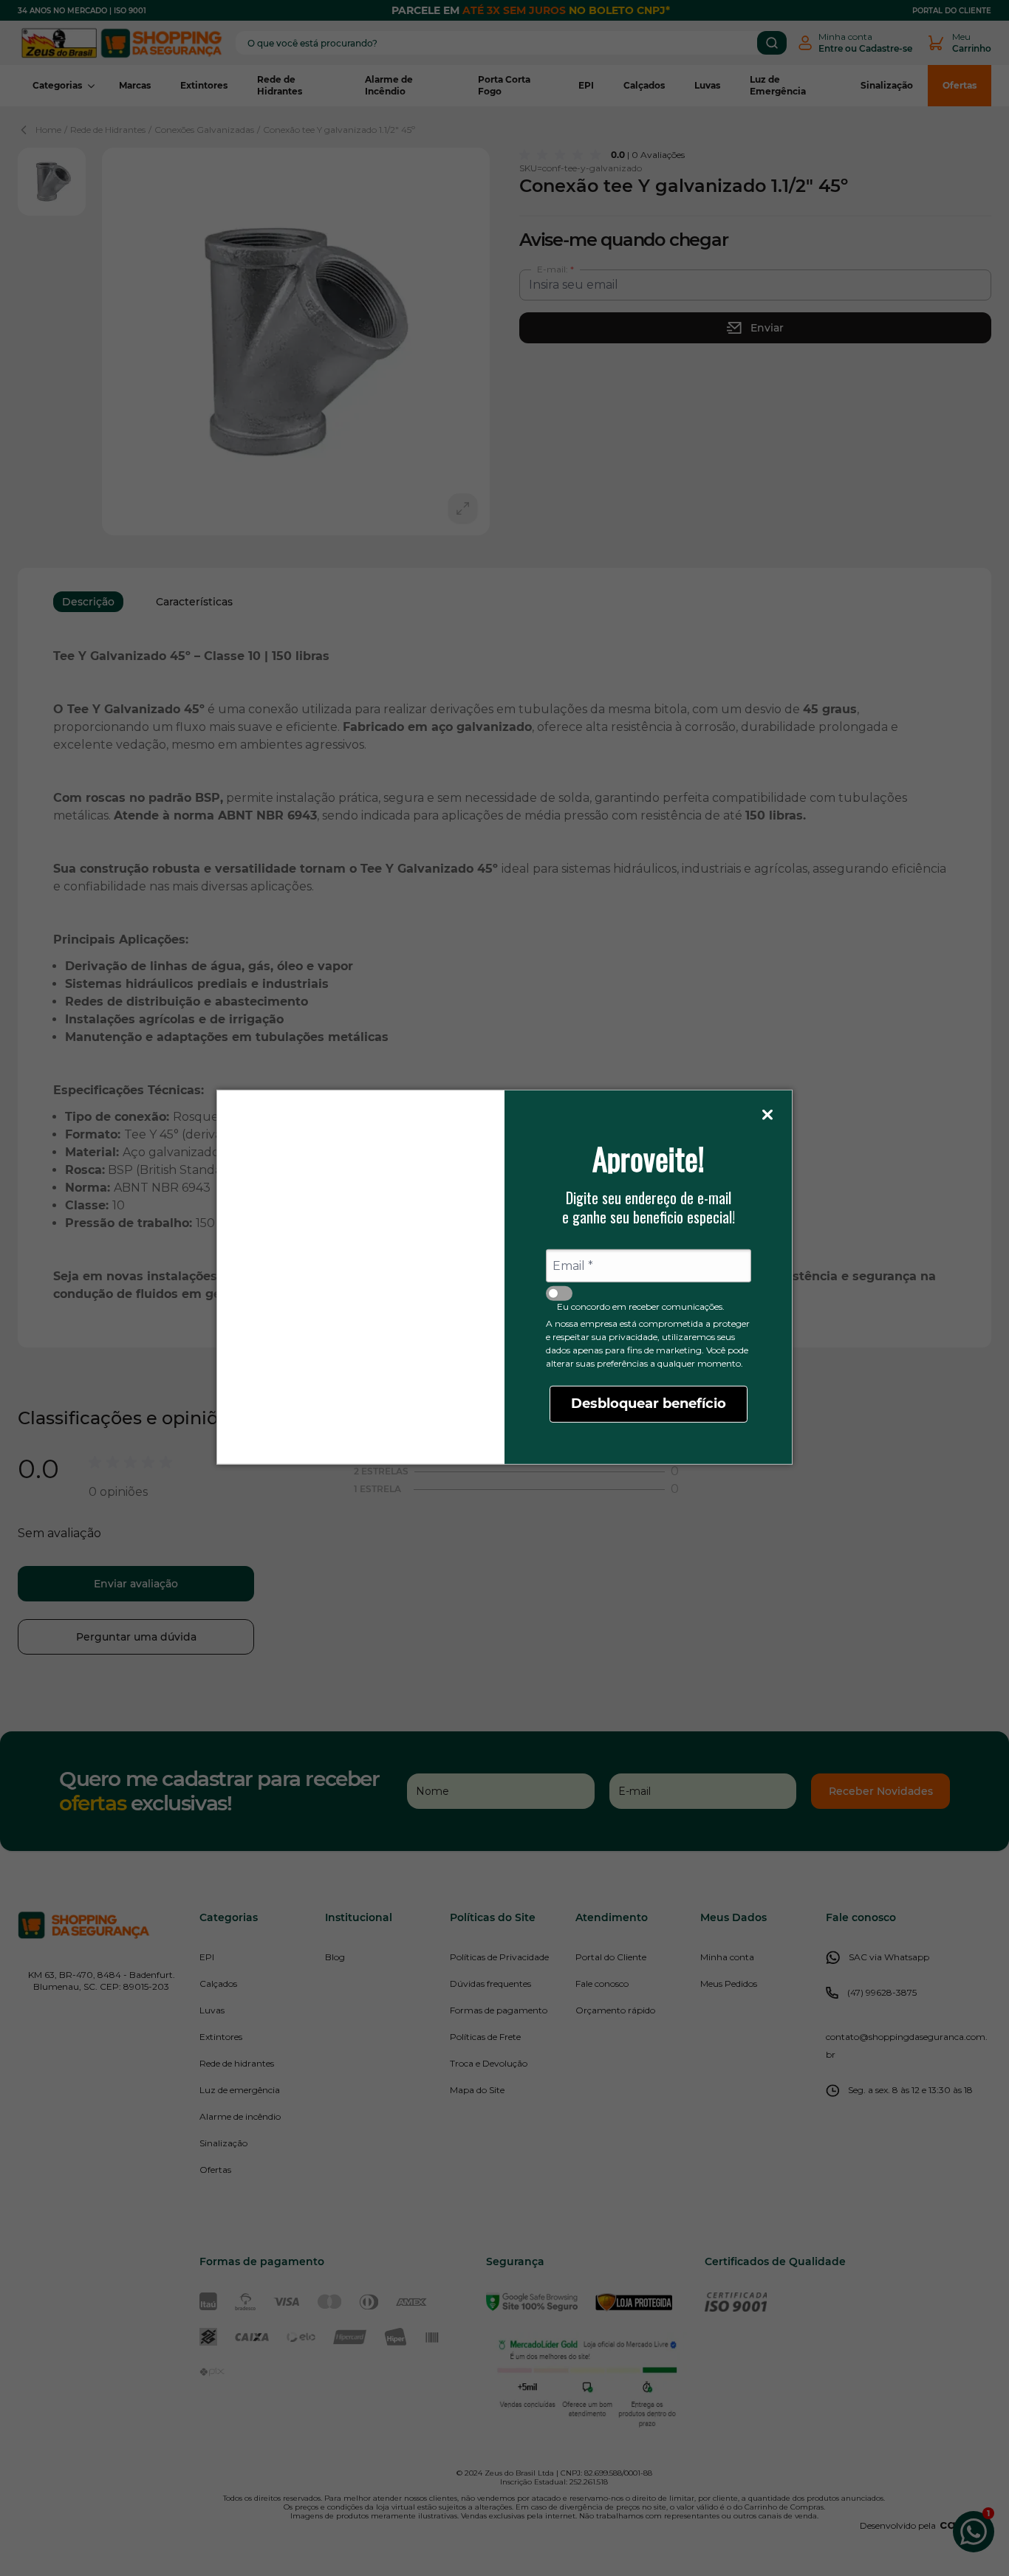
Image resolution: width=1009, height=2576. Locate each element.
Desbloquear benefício (649, 1404)
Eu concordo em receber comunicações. (641, 1306)
